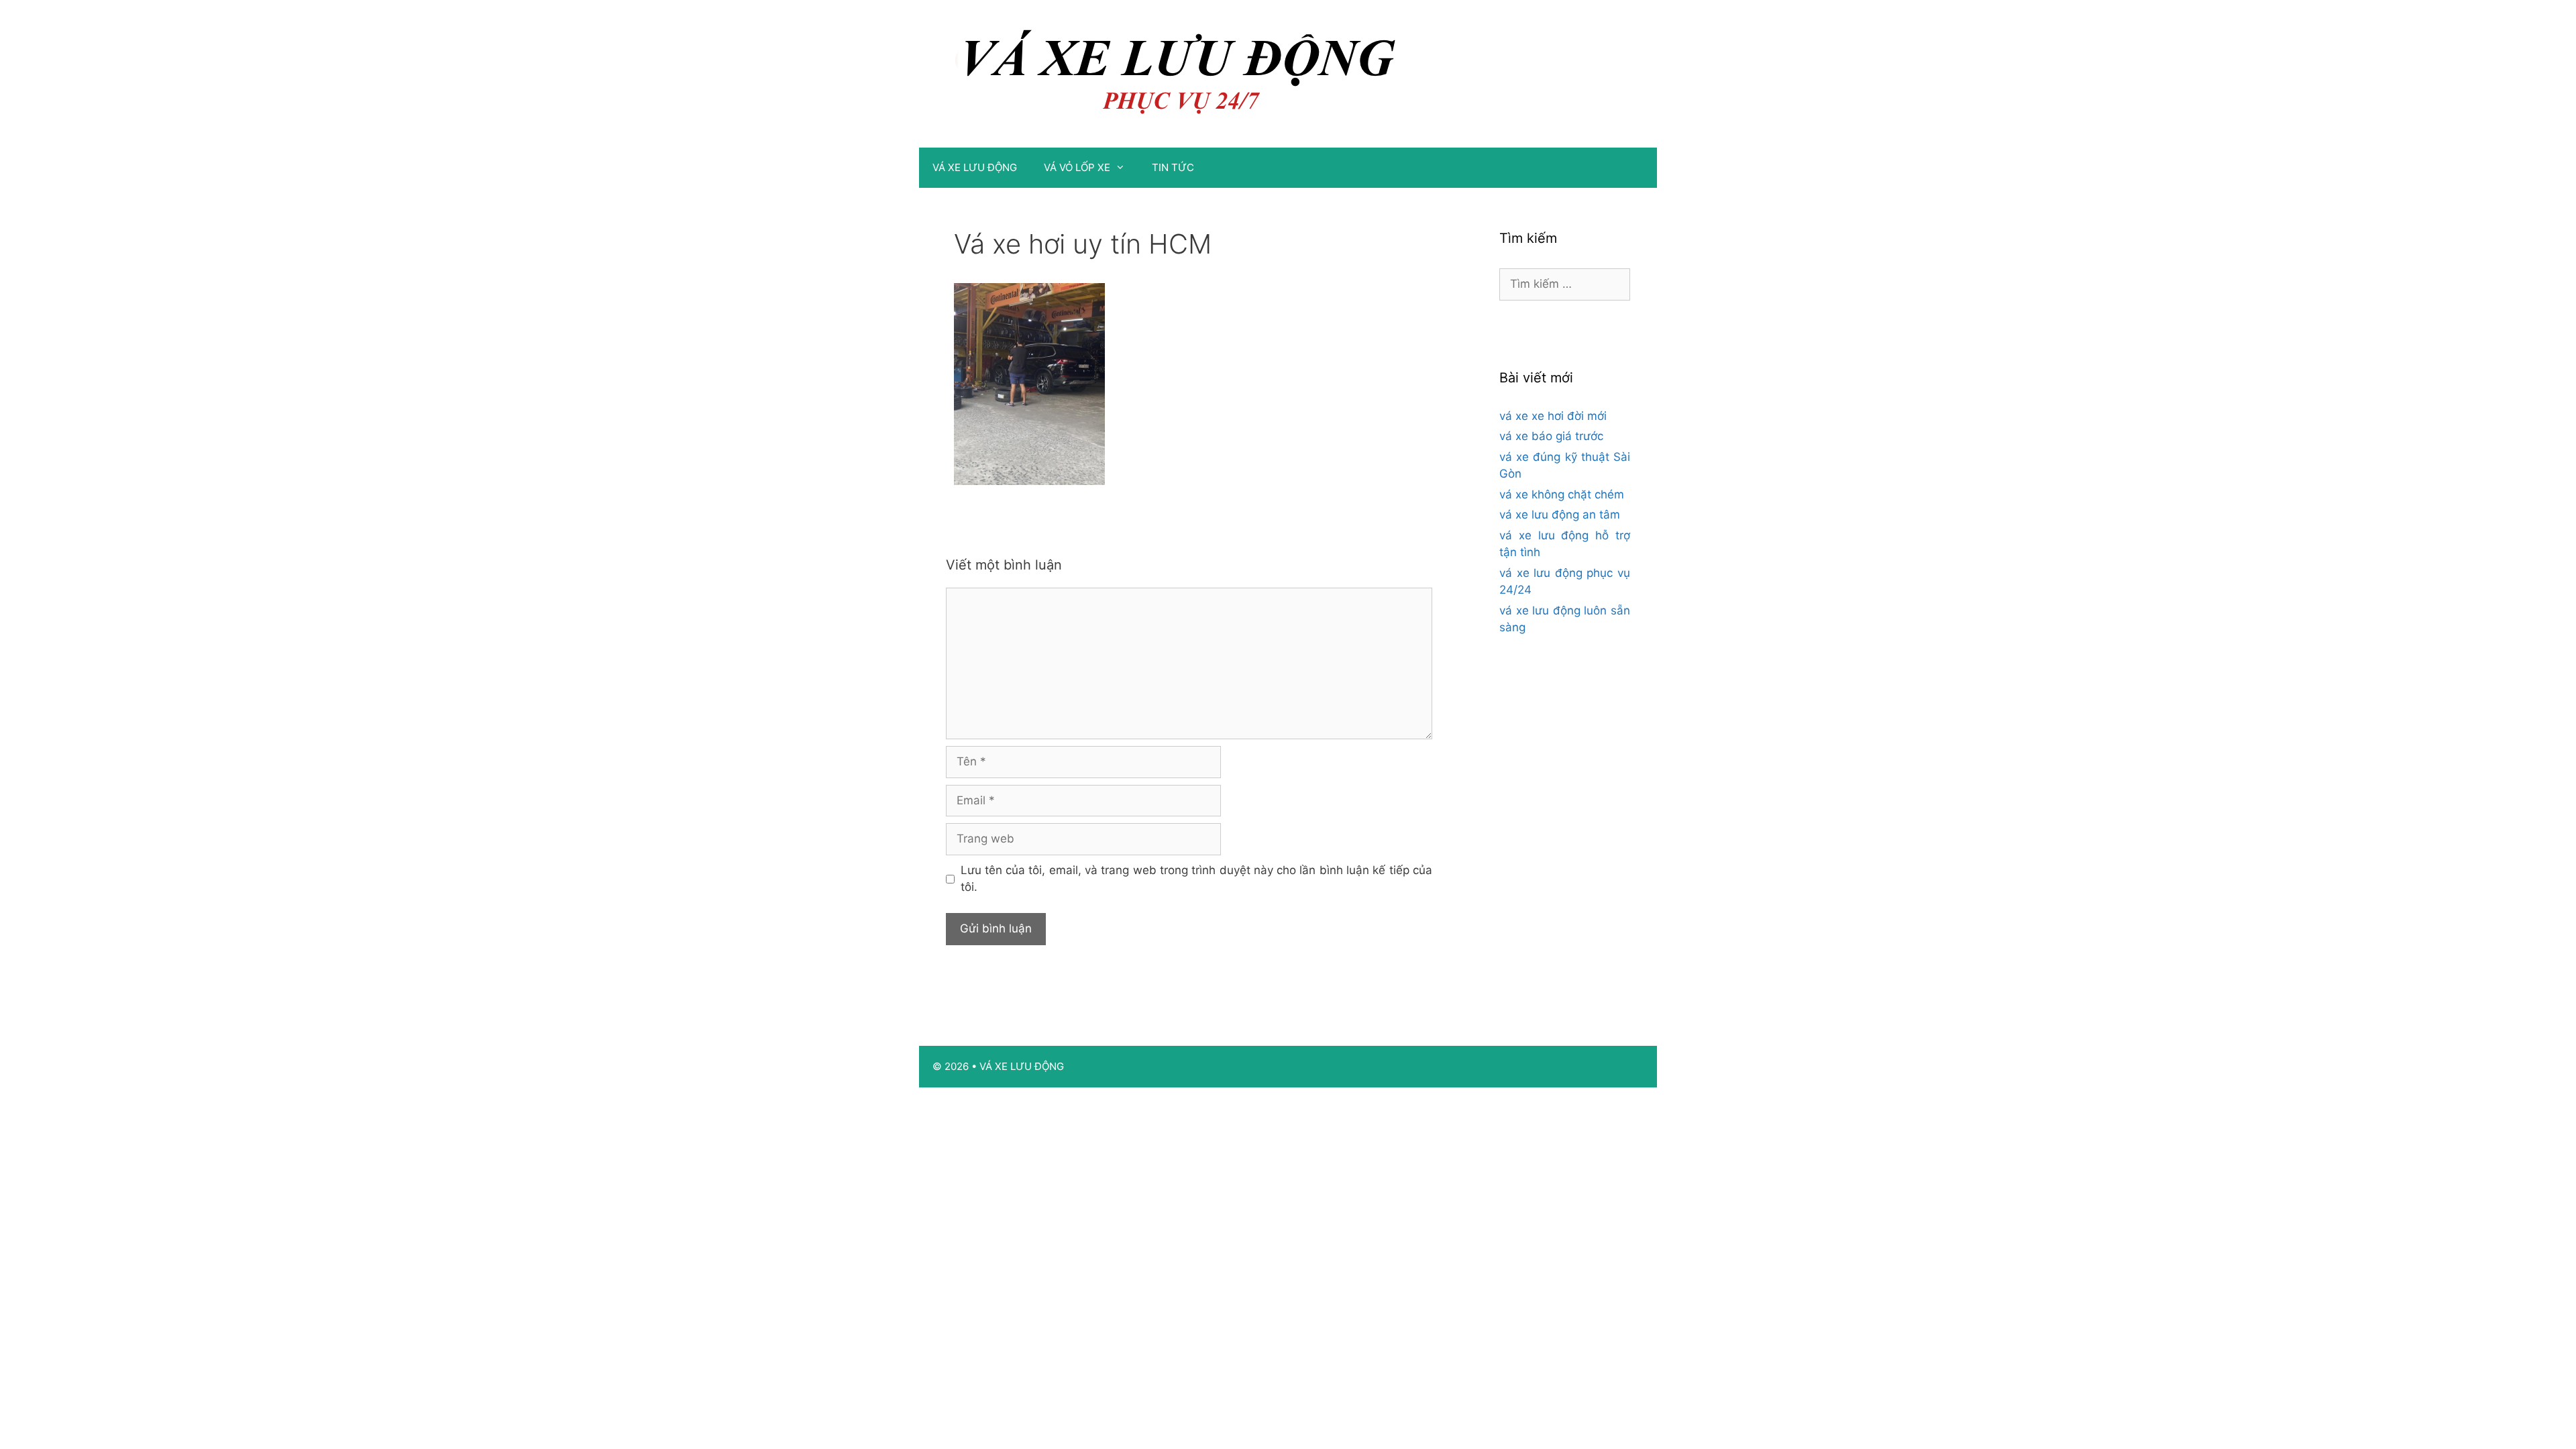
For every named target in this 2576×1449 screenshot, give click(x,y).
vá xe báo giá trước (1551, 436)
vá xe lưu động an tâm (1560, 515)
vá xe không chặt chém (1562, 494)
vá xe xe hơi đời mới (1553, 416)
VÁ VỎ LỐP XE (1077, 167)
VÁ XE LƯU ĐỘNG (975, 167)
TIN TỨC (1173, 167)
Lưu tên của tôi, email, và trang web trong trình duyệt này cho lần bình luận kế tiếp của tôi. (1197, 879)
